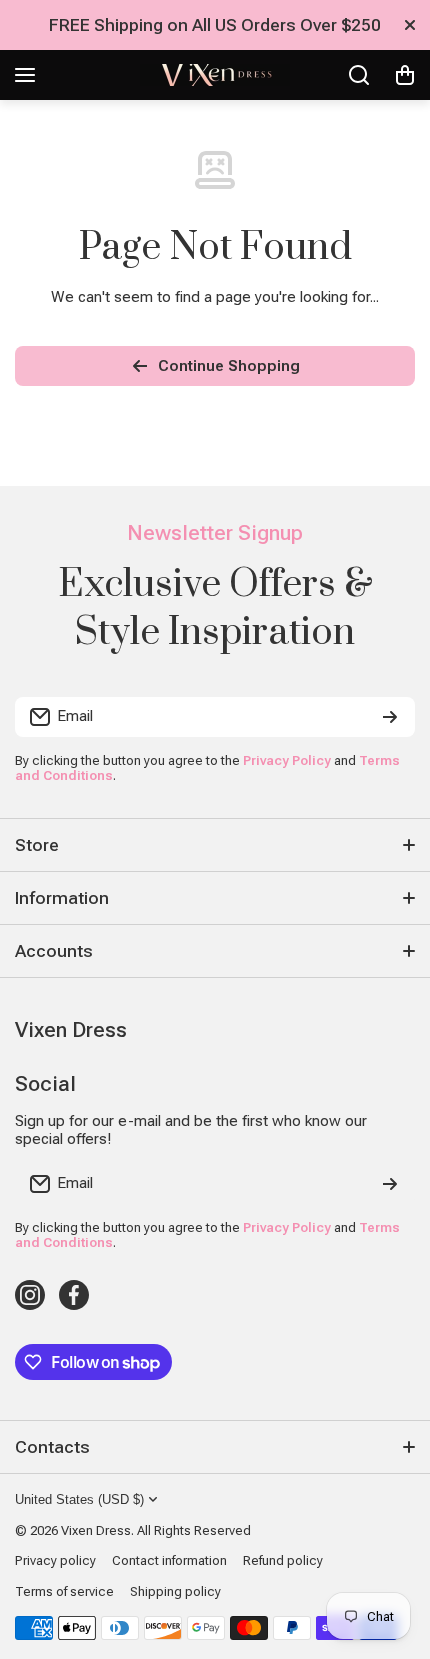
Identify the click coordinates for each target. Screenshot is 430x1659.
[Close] (410, 25)
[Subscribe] (390, 717)
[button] (405, 75)
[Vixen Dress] (215, 75)
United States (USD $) (79, 1499)
